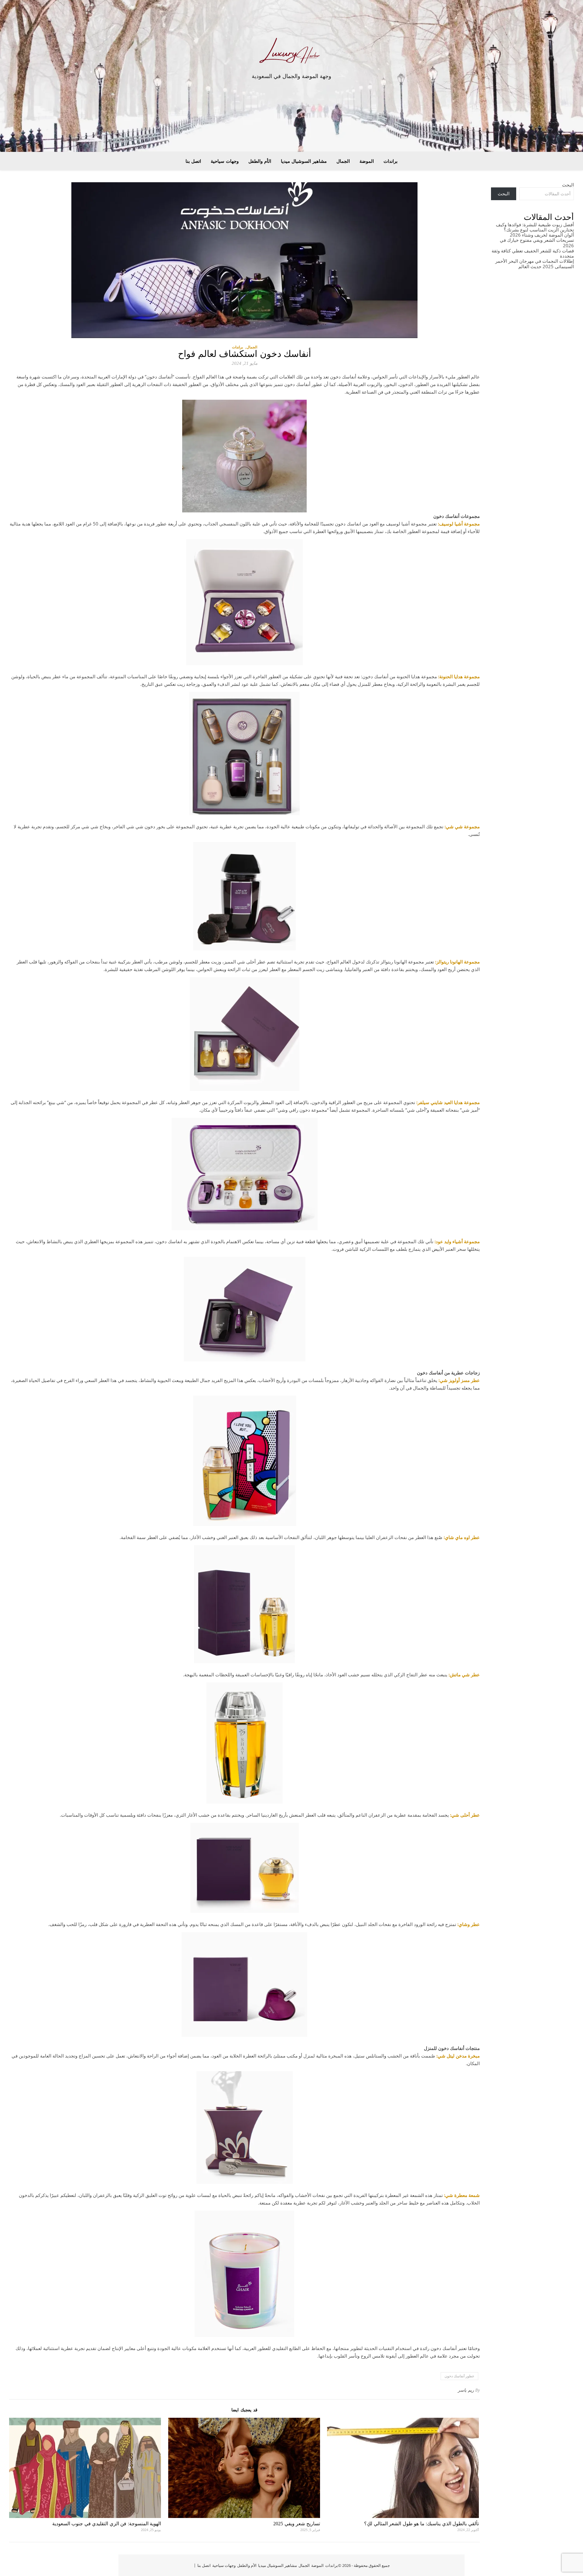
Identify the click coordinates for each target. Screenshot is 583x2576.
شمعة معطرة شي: (462, 2195)
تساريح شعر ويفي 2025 (297, 2524)
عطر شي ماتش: (464, 1675)
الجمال (343, 161)
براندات (390, 161)
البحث (568, 185)
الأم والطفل (260, 161)
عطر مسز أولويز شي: (459, 1380)
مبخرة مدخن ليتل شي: (458, 2056)
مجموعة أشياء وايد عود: (457, 1241)
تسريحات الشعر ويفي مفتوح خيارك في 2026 (537, 243)
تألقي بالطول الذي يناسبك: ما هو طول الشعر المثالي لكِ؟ (421, 2524)
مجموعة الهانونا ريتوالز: (457, 962)
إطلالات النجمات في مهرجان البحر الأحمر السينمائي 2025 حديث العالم (535, 263)
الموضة (367, 161)
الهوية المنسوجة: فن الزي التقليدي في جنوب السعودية (107, 2524)
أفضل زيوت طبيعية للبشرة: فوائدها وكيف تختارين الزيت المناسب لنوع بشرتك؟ (535, 227)
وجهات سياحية (225, 161)
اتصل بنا (193, 161)
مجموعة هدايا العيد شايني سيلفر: (448, 1102)
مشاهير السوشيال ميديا (304, 161)
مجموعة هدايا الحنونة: (459, 676)
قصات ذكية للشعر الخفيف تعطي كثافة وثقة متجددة (533, 253)
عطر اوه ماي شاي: (462, 1537)
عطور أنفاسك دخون (459, 2376)
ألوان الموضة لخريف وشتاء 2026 (542, 235)
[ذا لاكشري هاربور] (291, 53)
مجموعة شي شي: (462, 826)
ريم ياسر (466, 2390)
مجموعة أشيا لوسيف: (459, 524)
